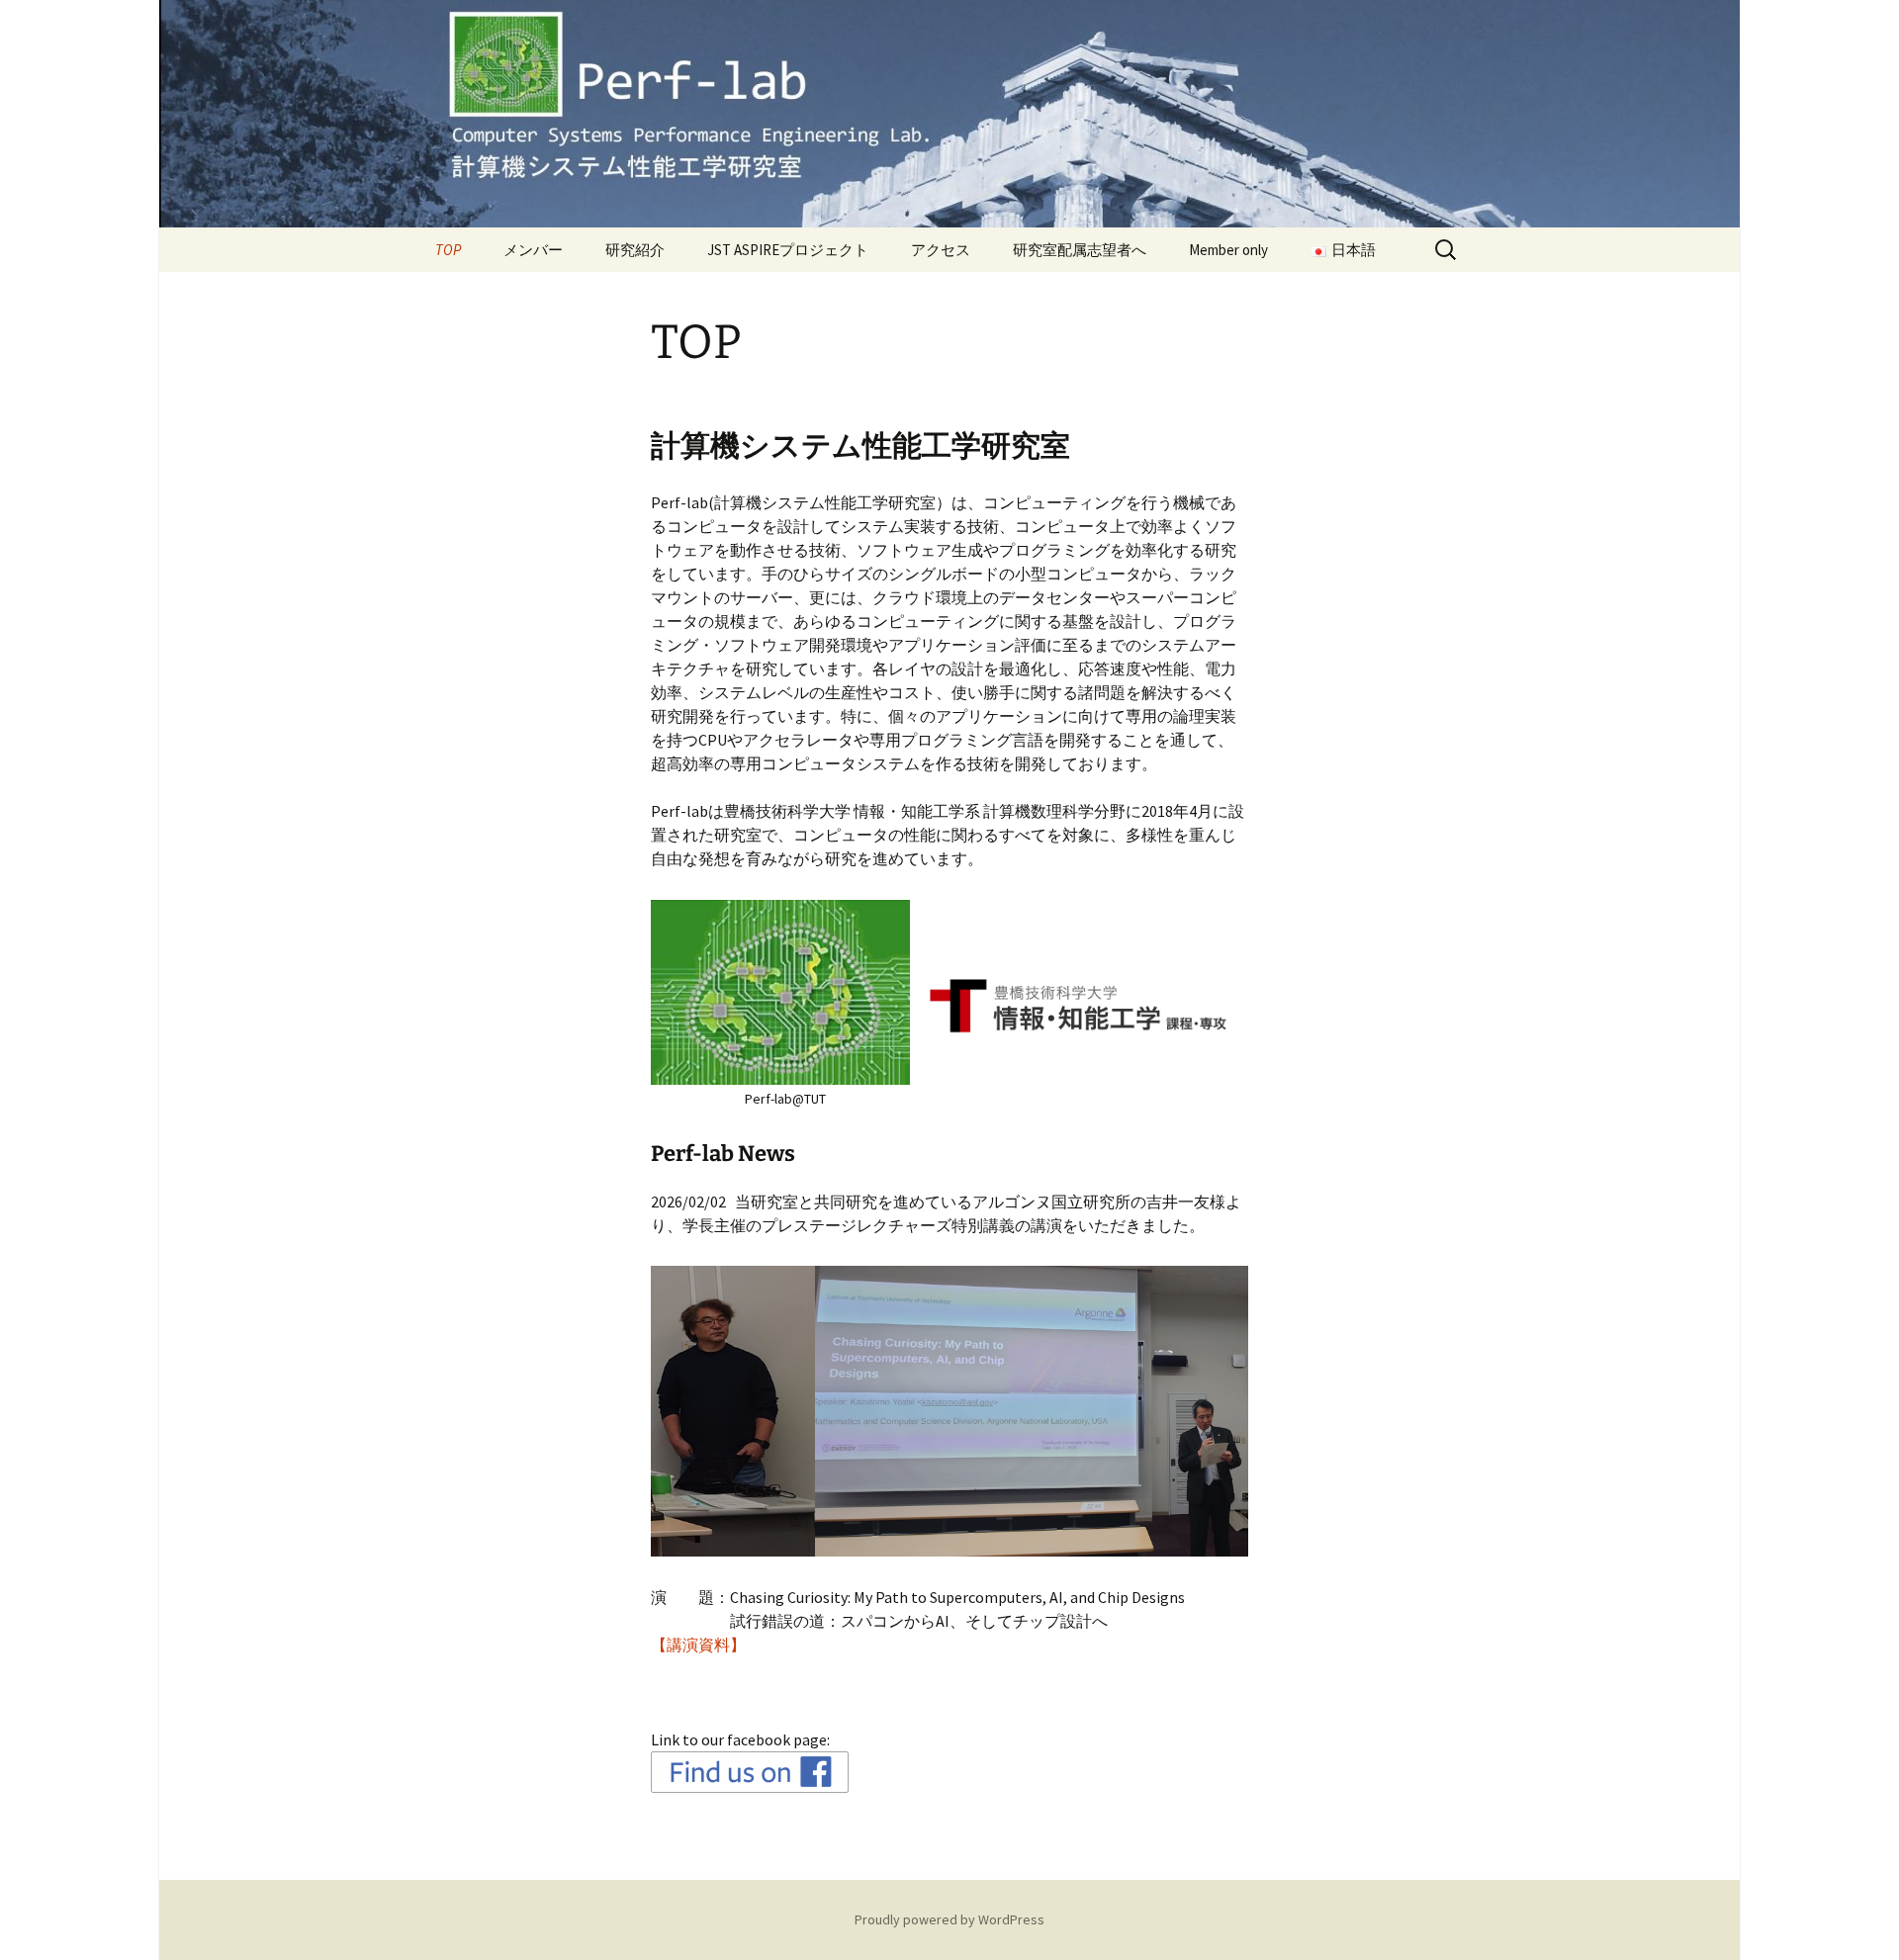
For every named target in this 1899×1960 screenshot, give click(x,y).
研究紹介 (635, 250)
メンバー (533, 250)
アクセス (941, 250)
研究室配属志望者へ (1080, 250)
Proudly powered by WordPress (949, 1919)
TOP (448, 250)
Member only (1228, 250)
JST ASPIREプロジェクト (788, 250)
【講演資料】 (698, 1645)
